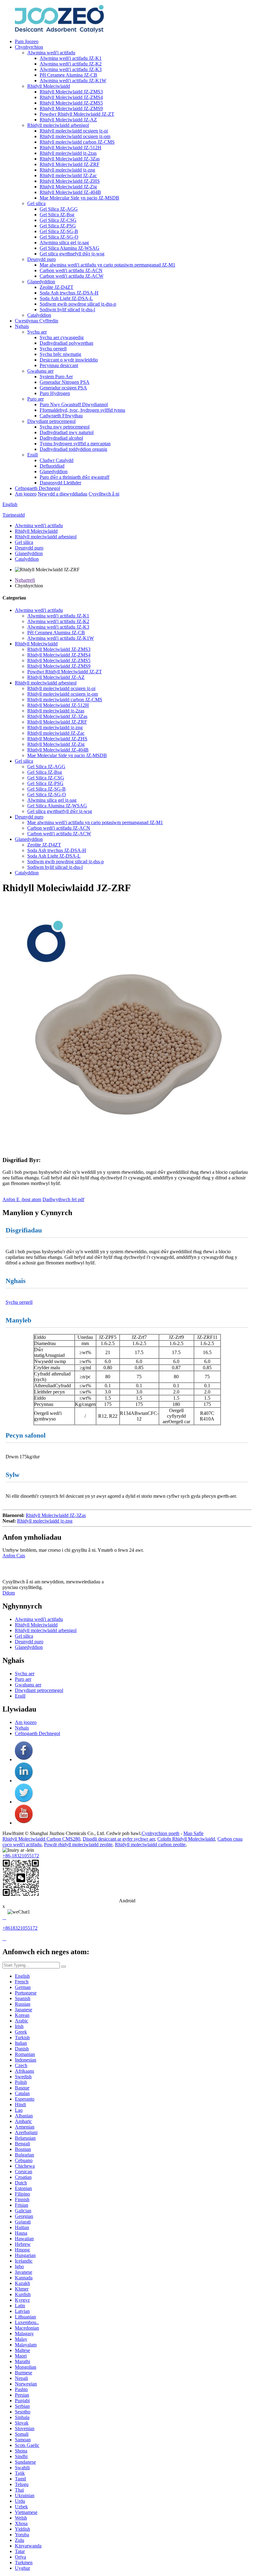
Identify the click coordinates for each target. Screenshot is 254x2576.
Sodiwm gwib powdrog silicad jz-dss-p (78, 304)
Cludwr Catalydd (57, 460)
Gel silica (36, 203)
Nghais (22, 326)
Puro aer (35, 399)
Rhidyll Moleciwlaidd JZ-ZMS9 (71, 108)
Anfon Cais (14, 1556)
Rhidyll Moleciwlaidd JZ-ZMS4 (71, 97)
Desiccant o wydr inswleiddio (69, 360)
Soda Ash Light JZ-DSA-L (66, 298)
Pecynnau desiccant (59, 365)
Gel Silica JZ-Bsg (57, 215)
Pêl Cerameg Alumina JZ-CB (68, 75)
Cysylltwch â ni (104, 494)
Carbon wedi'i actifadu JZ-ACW (72, 276)
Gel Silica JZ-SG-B (59, 231)
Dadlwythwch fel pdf (63, 1199)
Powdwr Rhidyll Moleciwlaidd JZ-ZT (77, 114)
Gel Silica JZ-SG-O (59, 237)
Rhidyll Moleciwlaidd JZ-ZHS (70, 181)
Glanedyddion (41, 282)
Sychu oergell (53, 349)
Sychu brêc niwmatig (60, 354)
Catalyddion (39, 315)
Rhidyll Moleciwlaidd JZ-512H (70, 148)
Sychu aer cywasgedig (62, 337)
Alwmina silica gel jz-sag (64, 242)
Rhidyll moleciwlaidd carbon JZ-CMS (77, 142)
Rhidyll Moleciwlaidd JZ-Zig (68, 187)
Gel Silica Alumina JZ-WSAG (70, 248)
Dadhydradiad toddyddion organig (73, 449)
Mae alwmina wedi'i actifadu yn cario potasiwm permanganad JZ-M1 (107, 265)
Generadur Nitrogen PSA (65, 382)
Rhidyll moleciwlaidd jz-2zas (68, 153)
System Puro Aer (56, 377)
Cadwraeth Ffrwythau (61, 416)
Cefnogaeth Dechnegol (37, 488)
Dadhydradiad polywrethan (66, 343)
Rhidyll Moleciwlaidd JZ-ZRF (70, 164)
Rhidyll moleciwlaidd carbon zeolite (150, 1844)
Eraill (33, 455)
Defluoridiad (52, 466)
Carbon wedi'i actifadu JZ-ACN (71, 270)
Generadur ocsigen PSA (63, 388)
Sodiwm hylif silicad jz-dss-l (67, 310)
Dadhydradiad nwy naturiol (67, 432)
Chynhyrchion (29, 47)
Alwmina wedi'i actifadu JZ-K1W (73, 81)
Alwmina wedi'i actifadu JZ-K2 (71, 64)
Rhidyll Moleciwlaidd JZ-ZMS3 (71, 92)
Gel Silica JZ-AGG (59, 209)
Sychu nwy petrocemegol (65, 427)
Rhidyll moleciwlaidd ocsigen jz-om (75, 136)
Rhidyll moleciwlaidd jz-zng (67, 170)
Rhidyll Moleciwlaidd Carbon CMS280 (41, 1839)
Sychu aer (37, 332)
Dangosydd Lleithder (60, 483)
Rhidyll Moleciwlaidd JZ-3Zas (70, 159)
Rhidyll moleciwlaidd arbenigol (58, 125)
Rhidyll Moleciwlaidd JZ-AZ (68, 120)
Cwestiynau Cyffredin (37, 321)
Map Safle (193, 1833)
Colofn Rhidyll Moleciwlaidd (186, 1839)
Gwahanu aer (40, 371)
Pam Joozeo (27, 41)
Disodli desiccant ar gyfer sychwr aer (119, 1839)
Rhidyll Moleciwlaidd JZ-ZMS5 (71, 103)
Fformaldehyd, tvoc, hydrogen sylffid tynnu (82, 410)
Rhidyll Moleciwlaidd (49, 86)
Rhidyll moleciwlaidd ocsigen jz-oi (74, 131)
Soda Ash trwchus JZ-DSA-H (69, 293)
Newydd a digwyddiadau (63, 494)
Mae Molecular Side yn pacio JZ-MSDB (79, 198)
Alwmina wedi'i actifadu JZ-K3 (71, 69)
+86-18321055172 (21, 1856)
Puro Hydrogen (55, 393)
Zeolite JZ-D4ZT (57, 287)
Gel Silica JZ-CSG (58, 220)
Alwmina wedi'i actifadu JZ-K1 (71, 58)
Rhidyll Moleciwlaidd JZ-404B (70, 192)
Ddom (9, 1593)
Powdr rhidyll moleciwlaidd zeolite (78, 1844)
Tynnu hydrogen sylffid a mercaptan (75, 444)
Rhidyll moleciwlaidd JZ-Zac (68, 175)
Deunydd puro (42, 259)
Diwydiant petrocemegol (51, 421)
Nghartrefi (25, 580)
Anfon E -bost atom (22, 1199)
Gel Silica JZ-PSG (58, 226)
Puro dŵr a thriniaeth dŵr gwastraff (74, 477)
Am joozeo (26, 494)
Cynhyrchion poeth (160, 1833)
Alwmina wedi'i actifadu (51, 53)
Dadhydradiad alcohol (61, 438)
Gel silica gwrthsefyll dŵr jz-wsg (72, 254)
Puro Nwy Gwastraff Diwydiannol (74, 404)
